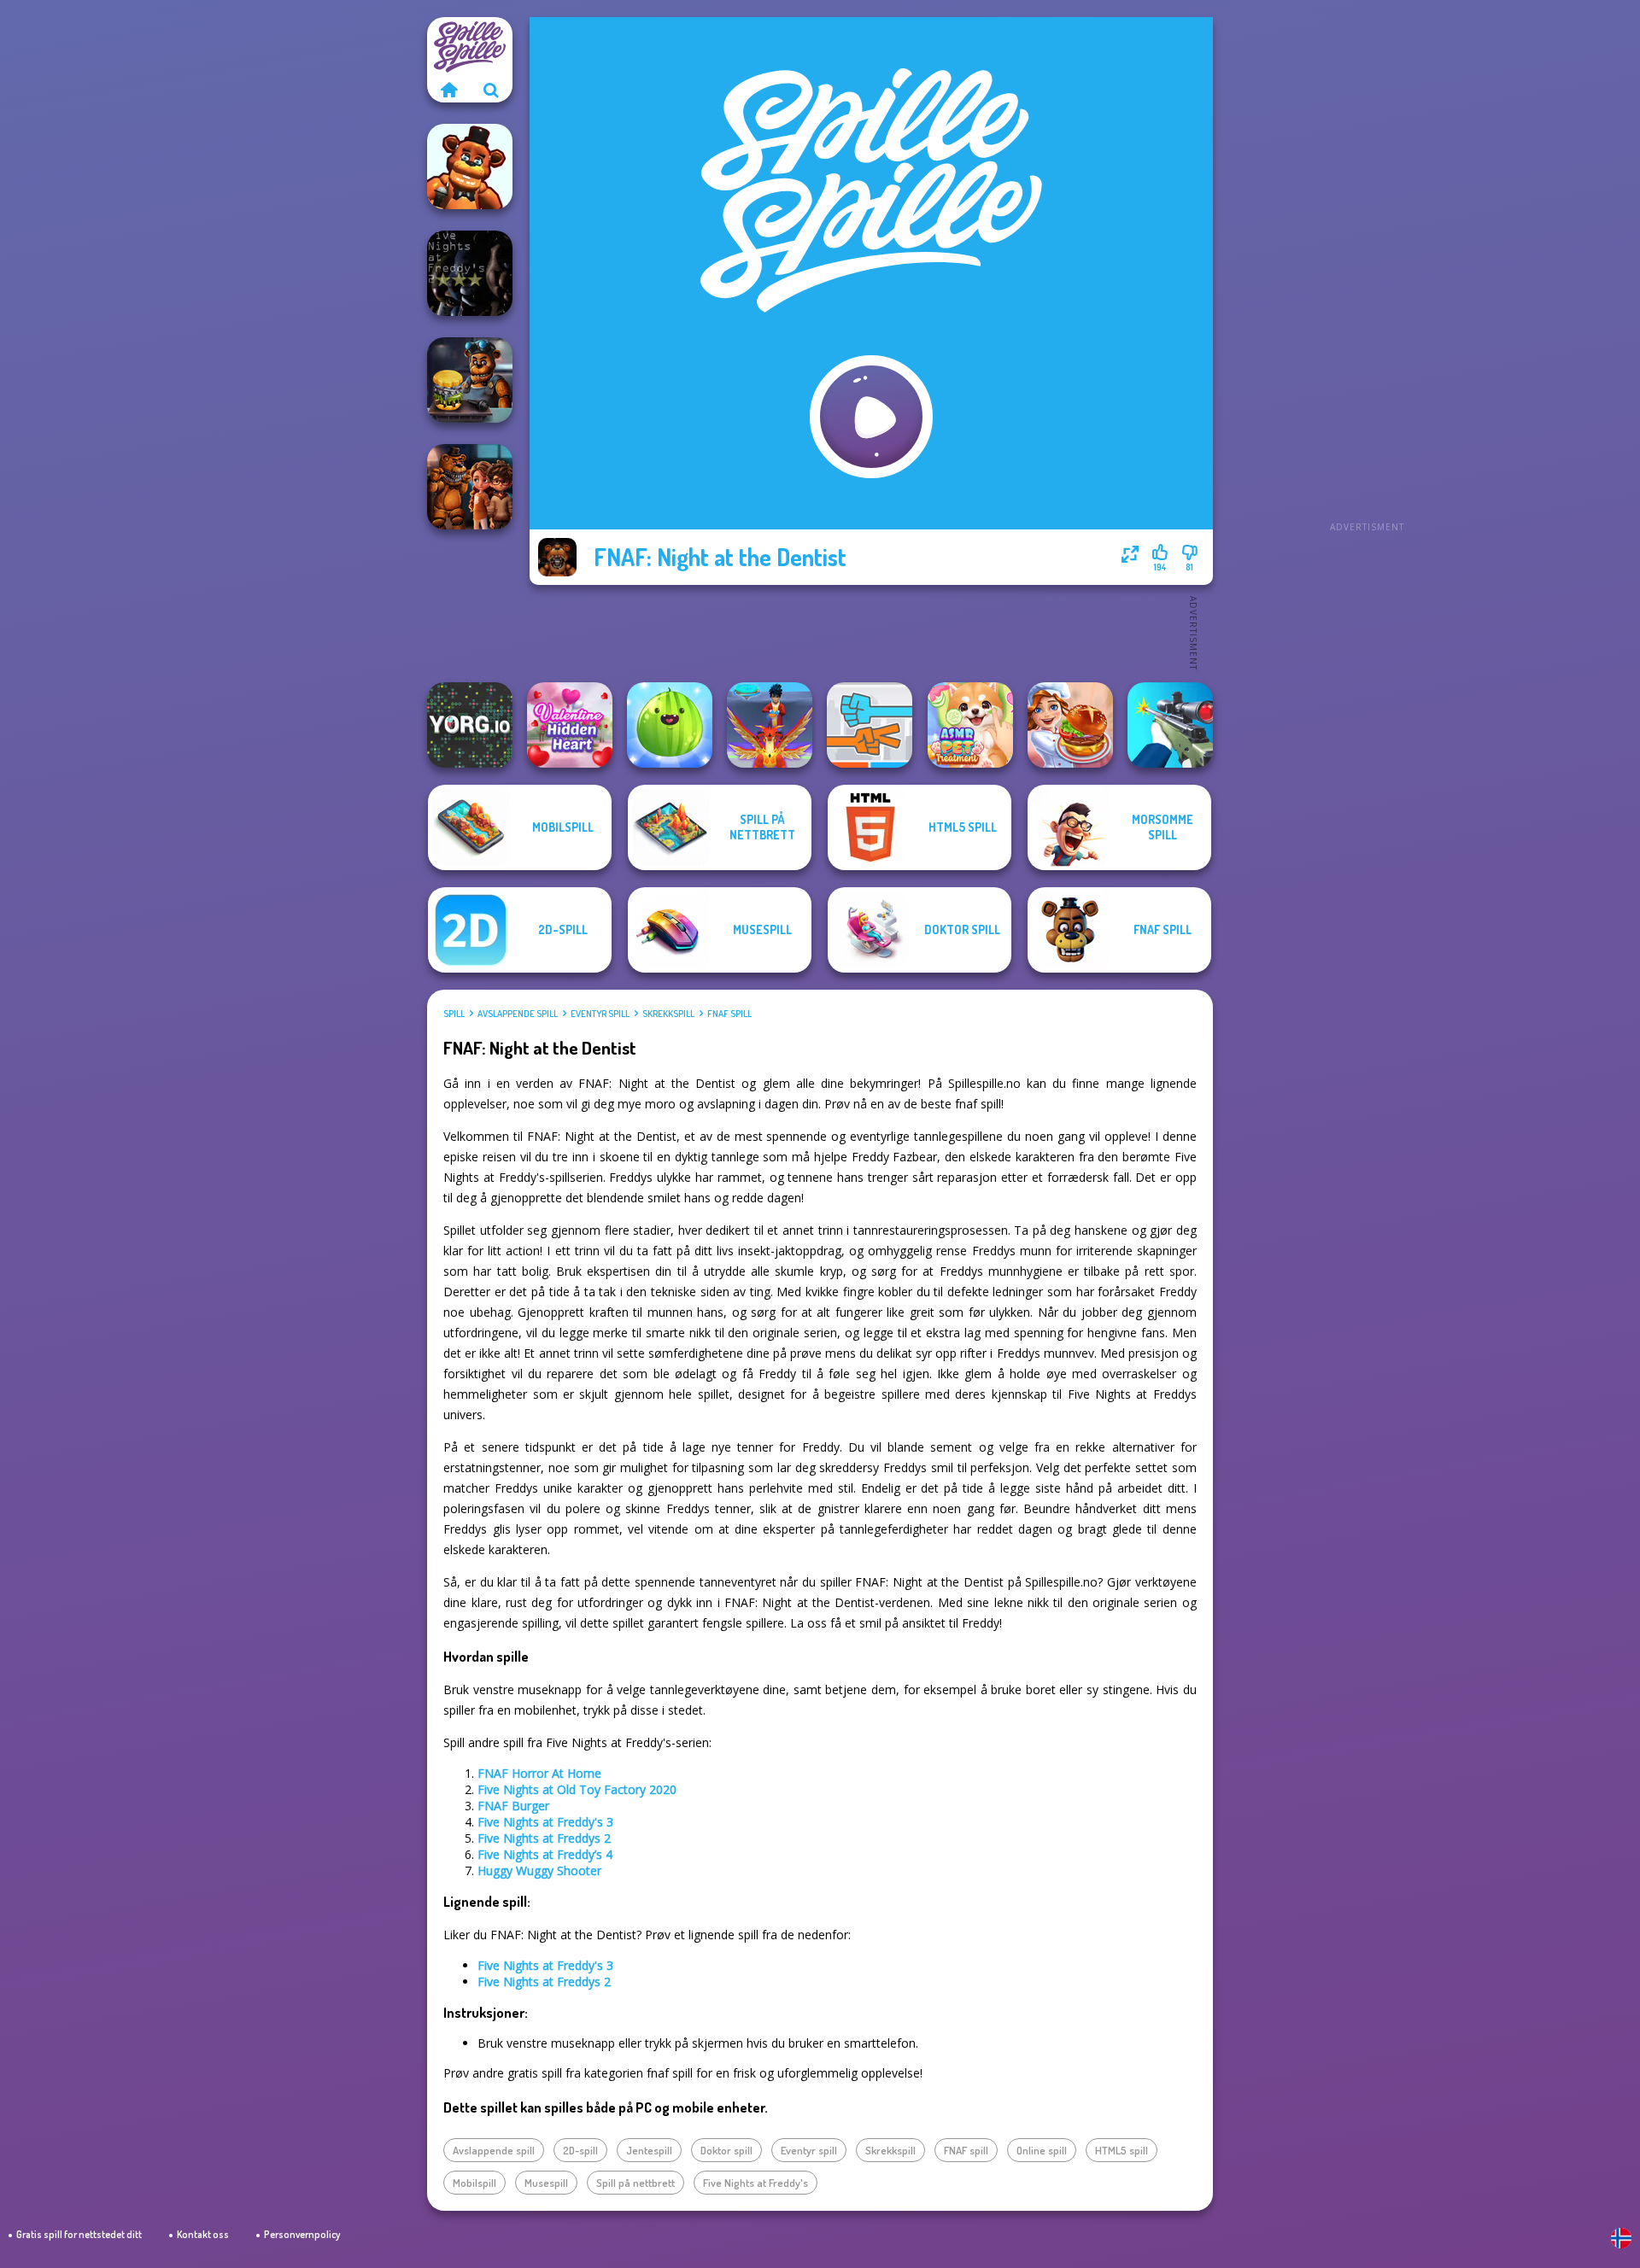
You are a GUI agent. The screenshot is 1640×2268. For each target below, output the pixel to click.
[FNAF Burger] (470, 380)
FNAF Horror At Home (539, 1773)
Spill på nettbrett (635, 2183)
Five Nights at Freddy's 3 (545, 1822)
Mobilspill (474, 2183)
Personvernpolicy (302, 2234)
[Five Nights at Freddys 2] (470, 273)
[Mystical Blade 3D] (770, 725)
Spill (454, 1014)
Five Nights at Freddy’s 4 (545, 1854)
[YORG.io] (470, 725)
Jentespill (649, 2150)
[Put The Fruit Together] (670, 725)
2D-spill (580, 2150)
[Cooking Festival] (1070, 725)
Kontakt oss (203, 2234)
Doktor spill (726, 2150)
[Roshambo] (870, 725)
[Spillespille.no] (448, 90)
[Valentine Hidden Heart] (570, 725)
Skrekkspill (668, 1014)
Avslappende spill (518, 1014)
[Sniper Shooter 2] (1170, 725)
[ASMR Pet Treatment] (970, 725)
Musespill (546, 2183)
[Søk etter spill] (491, 90)
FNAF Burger (513, 1806)
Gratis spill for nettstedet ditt (79, 2234)
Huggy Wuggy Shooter (539, 1871)
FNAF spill (729, 1014)
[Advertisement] (1367, 273)
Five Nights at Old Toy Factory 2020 (577, 1789)
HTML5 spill (1122, 2150)
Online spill (1042, 2150)
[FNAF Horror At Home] (470, 487)
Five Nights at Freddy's (756, 2183)
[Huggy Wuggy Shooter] (470, 167)
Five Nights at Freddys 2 (544, 1838)
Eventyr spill (600, 1014)
